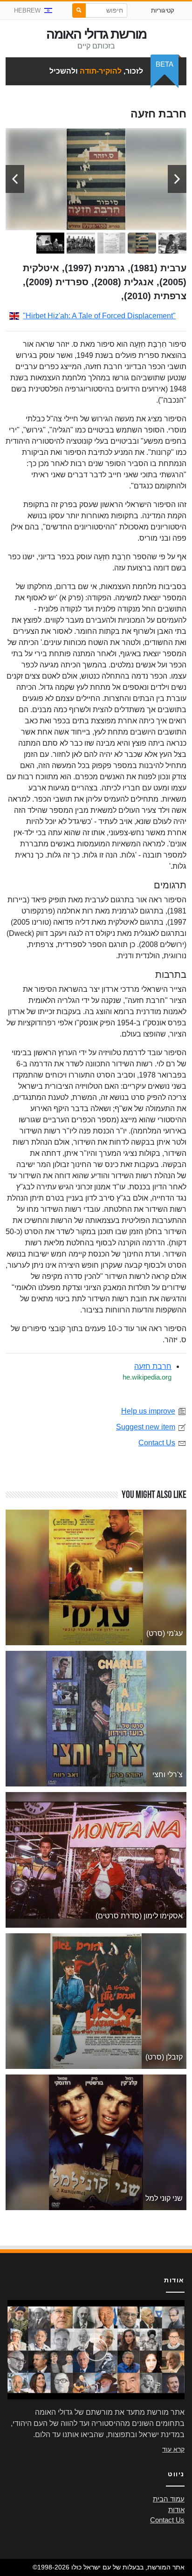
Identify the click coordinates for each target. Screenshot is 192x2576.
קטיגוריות (163, 10)
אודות (176, 2510)
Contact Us (157, 1443)
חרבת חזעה (153, 1366)
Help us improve (148, 1411)
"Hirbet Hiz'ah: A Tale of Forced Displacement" (99, 316)
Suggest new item (146, 1427)
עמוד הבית (169, 2499)
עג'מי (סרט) (165, 1633)
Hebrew (27, 10)
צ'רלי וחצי (168, 1775)
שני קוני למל (164, 2198)
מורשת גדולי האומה (96, 34)
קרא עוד (173, 2449)
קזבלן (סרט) (164, 2057)
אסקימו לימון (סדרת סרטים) (139, 1916)
